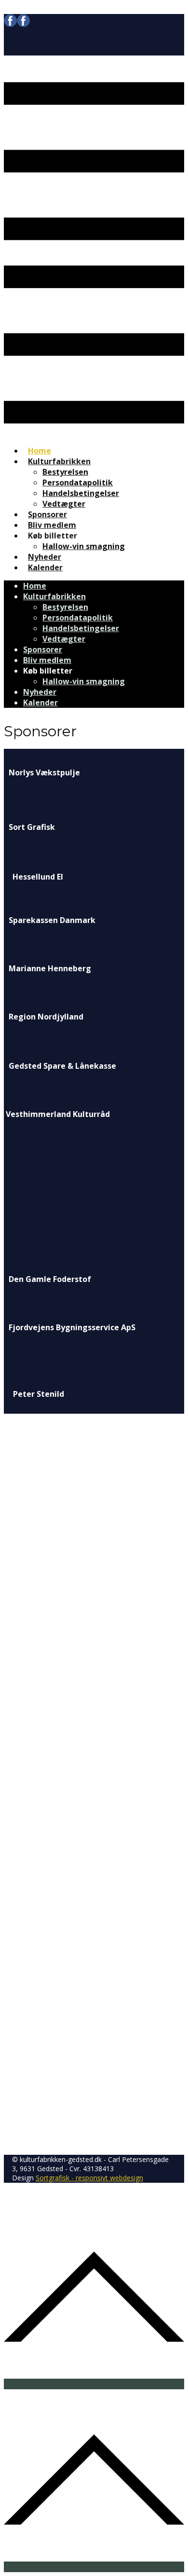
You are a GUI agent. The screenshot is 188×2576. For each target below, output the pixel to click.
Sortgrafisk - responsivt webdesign (89, 2178)
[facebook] (17, 24)
